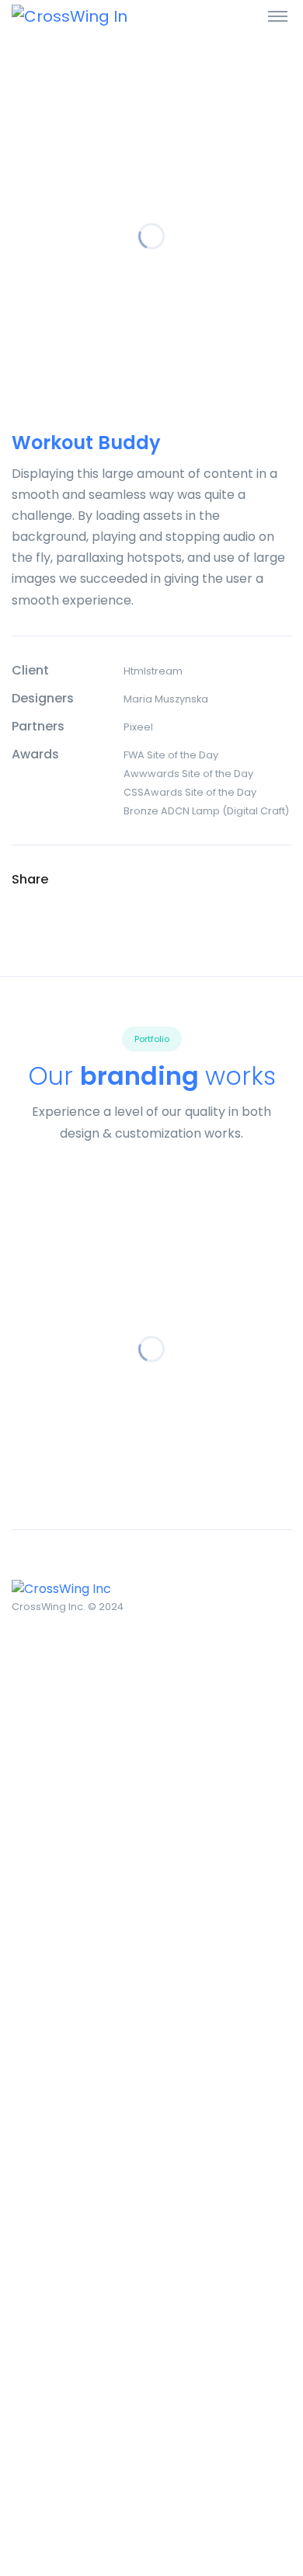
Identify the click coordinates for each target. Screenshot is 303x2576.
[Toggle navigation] (278, 16)
